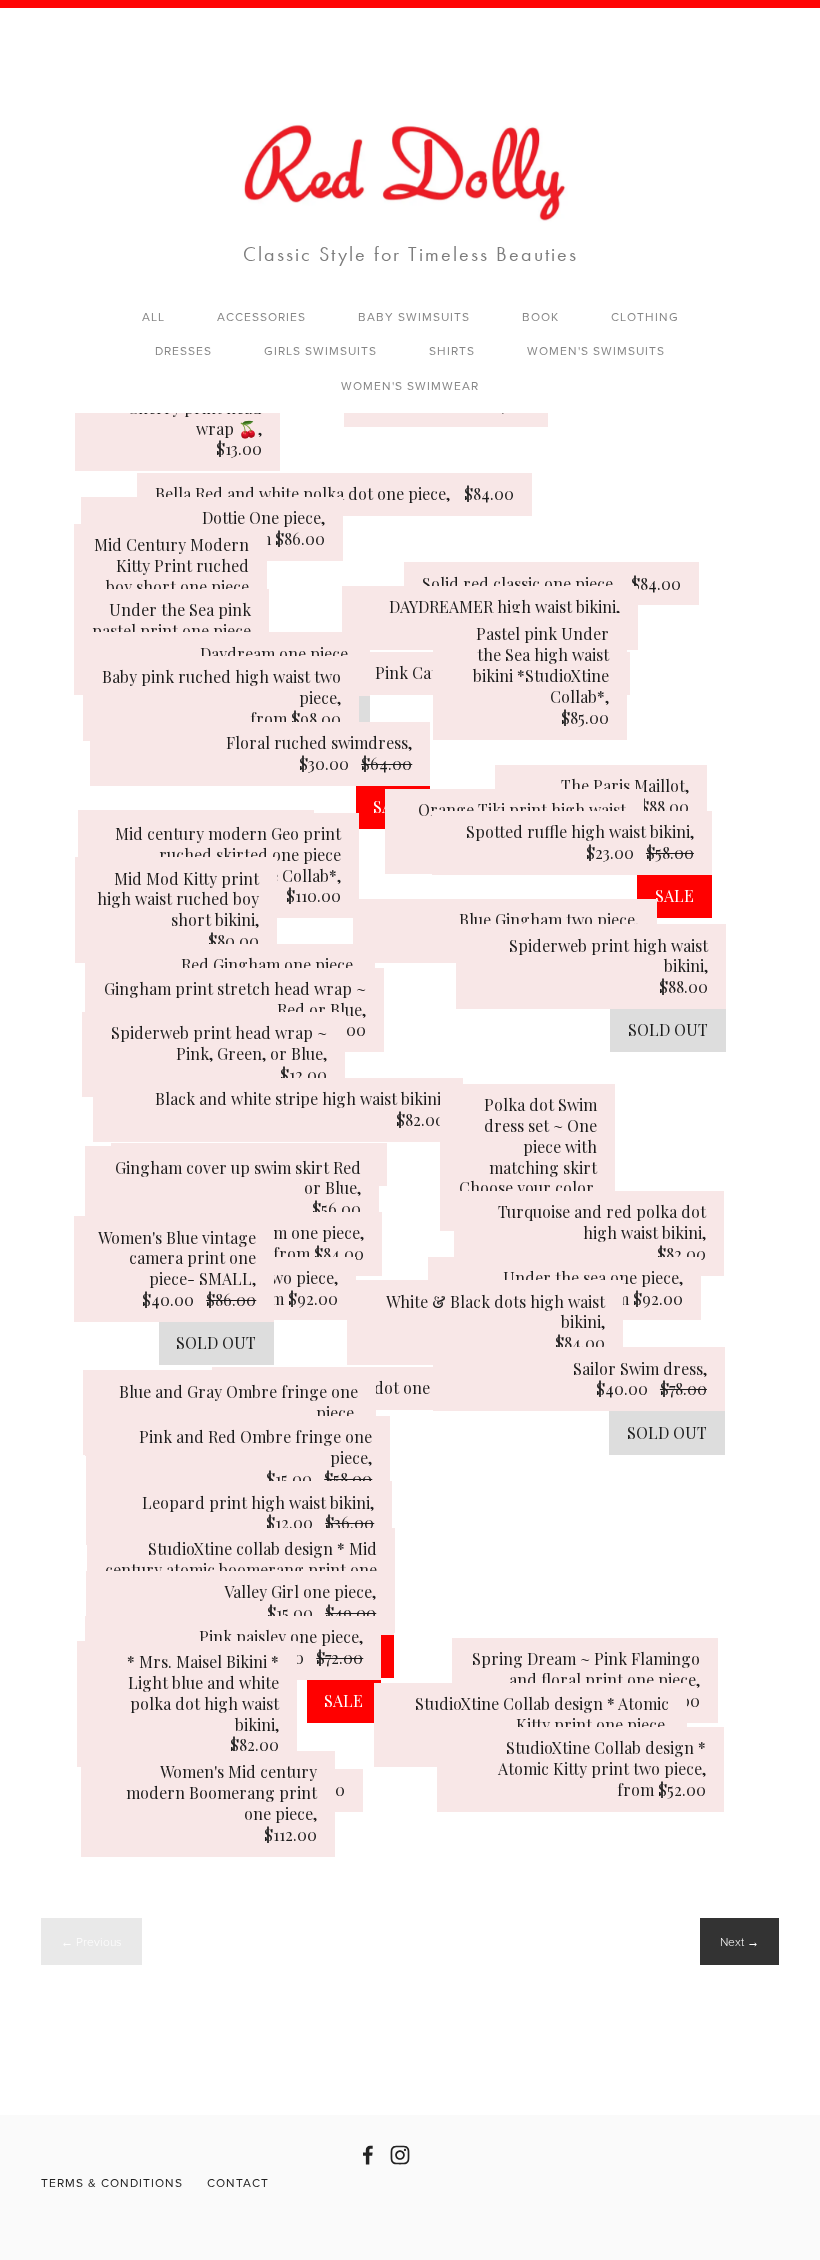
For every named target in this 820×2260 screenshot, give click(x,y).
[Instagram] (400, 2155)
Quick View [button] (175, 442)
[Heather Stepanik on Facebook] (368, 2155)
